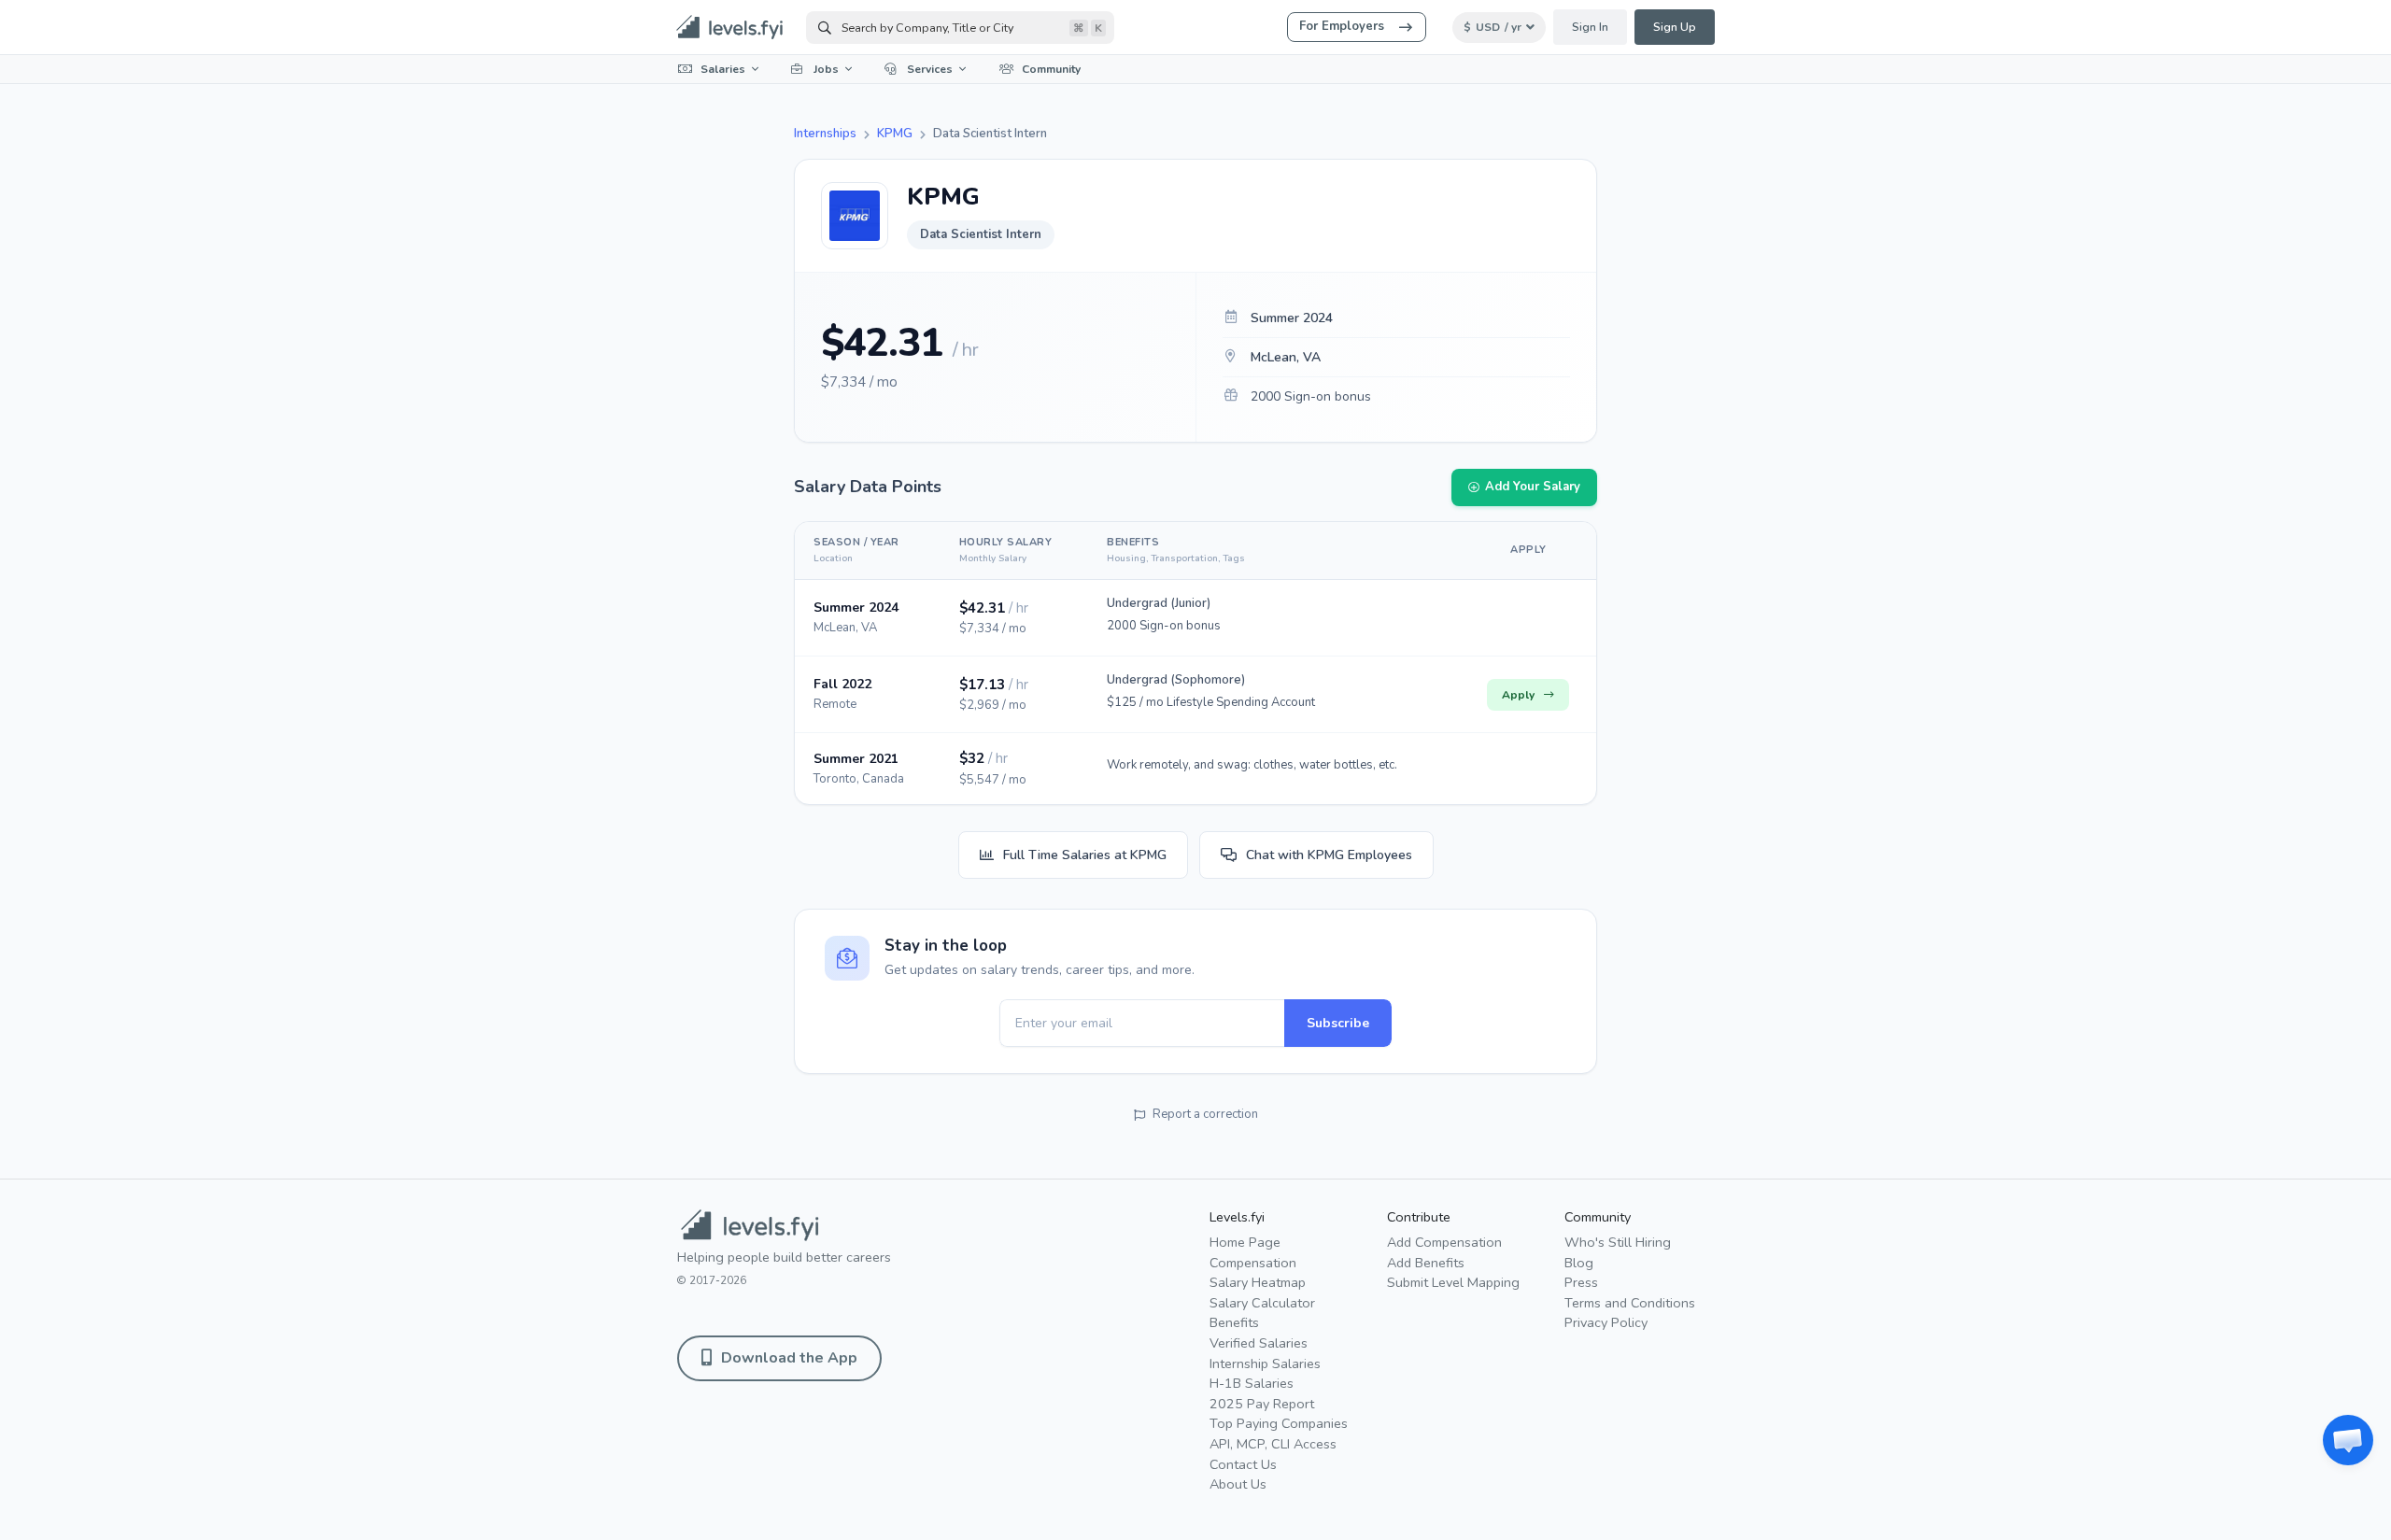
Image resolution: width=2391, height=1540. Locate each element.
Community (1051, 69)
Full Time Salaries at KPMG (1085, 855)
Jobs (826, 69)
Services (930, 69)
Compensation (1253, 1263)
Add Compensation (1444, 1242)
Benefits (1234, 1322)
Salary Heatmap (1258, 1282)
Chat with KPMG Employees (1329, 855)
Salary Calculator (1262, 1303)
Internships (825, 134)
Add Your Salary (1533, 487)
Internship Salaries (1265, 1363)
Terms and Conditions (1630, 1303)
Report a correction (1205, 1114)
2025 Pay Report (1262, 1404)
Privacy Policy (1606, 1322)
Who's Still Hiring (1618, 1242)
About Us (1238, 1484)
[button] (2348, 1440)
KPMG (895, 134)
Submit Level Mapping (1453, 1282)
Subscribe (1338, 1023)
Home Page (1245, 1242)
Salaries (723, 69)
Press (1581, 1282)
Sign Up (1675, 27)
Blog (1579, 1263)
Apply (1518, 695)
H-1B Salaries (1252, 1383)
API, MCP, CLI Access (1273, 1444)
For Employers (1342, 26)
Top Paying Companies (1279, 1423)
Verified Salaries (1259, 1343)
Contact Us (1243, 1464)
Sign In (1590, 27)
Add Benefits (1426, 1263)
